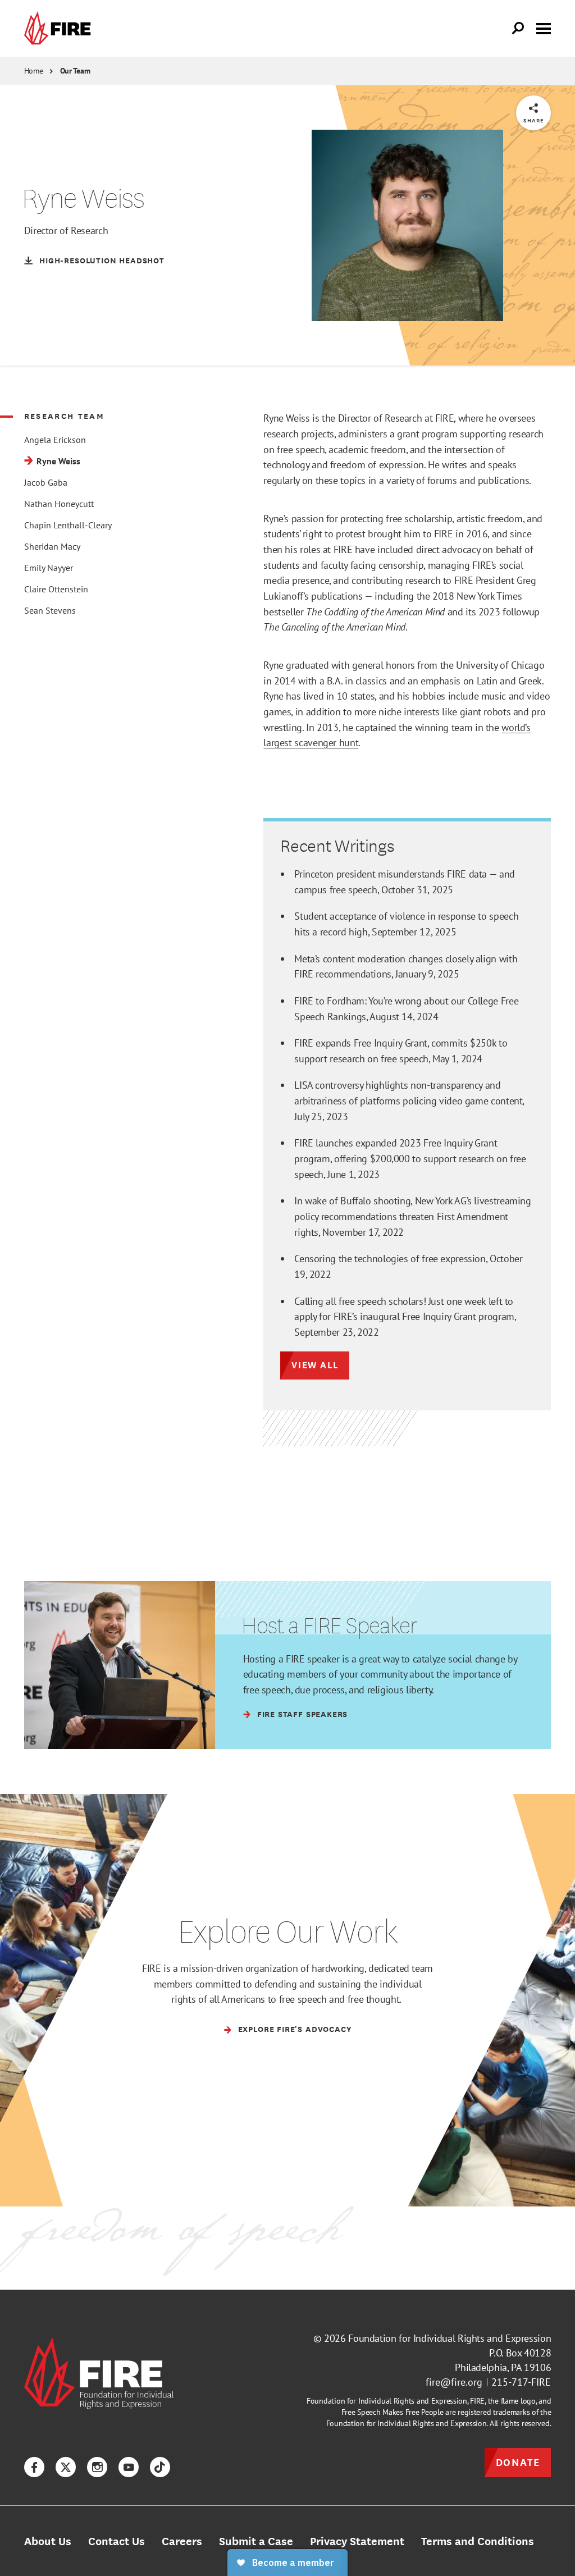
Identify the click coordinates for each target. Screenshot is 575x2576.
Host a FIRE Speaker (329, 1625)
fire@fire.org (454, 2382)
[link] (60, 28)
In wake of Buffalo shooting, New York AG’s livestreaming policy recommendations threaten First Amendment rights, (412, 1216)
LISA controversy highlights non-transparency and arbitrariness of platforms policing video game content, (409, 1100)
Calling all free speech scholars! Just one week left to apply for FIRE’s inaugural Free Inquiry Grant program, (405, 1316)
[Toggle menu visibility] (544, 28)
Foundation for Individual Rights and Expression (449, 2338)
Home (34, 71)
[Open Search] (518, 29)
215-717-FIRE (521, 2382)
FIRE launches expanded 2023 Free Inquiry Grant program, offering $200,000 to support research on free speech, (410, 1158)
